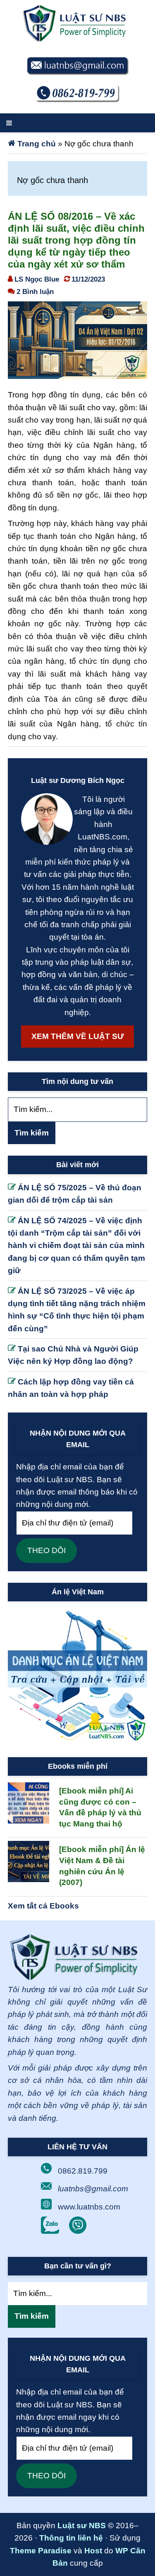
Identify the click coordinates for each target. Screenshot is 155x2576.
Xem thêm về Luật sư (78, 1036)
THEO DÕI (46, 1550)
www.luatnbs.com (89, 2207)
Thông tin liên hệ (71, 2538)
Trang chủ (37, 144)
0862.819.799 (83, 2171)
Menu (77, 123)
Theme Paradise (41, 2551)
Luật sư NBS (82, 2525)
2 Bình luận (35, 291)
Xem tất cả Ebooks (43, 1906)
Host (93, 2551)
